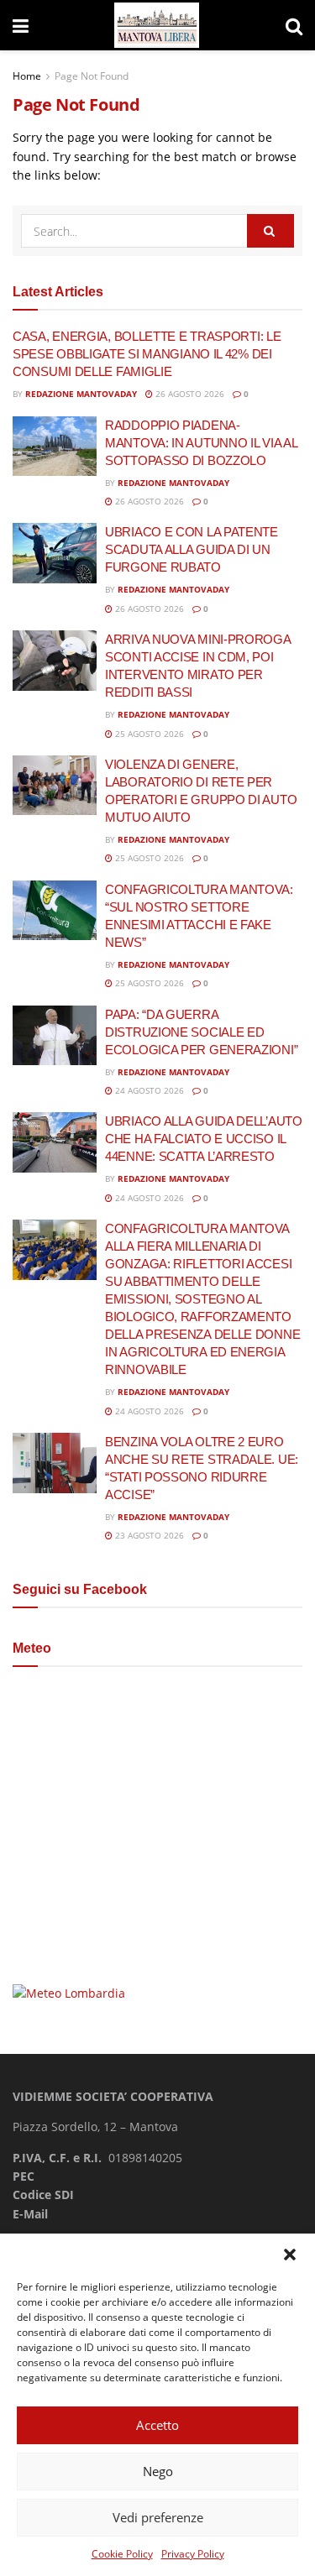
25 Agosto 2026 (148, 734)
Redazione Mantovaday (81, 394)
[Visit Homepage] (157, 26)
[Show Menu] (21, 25)
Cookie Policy (122, 2554)
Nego (158, 2471)
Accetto (157, 2425)
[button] (290, 2255)
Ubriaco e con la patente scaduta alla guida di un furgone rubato (192, 549)
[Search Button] (294, 25)
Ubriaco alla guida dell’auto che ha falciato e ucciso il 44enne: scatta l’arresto (204, 1139)
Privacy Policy (193, 2554)
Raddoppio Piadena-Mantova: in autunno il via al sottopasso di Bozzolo (201, 443)
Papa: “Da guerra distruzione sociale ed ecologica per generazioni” (201, 1032)
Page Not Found (92, 76)
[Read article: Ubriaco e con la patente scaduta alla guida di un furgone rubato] (55, 553)
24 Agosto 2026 (148, 1090)
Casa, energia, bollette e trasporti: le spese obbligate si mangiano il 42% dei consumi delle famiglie (147, 354)
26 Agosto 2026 (189, 394)
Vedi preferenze (158, 2517)
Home (27, 76)
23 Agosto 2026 (148, 1535)
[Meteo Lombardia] (69, 1992)
